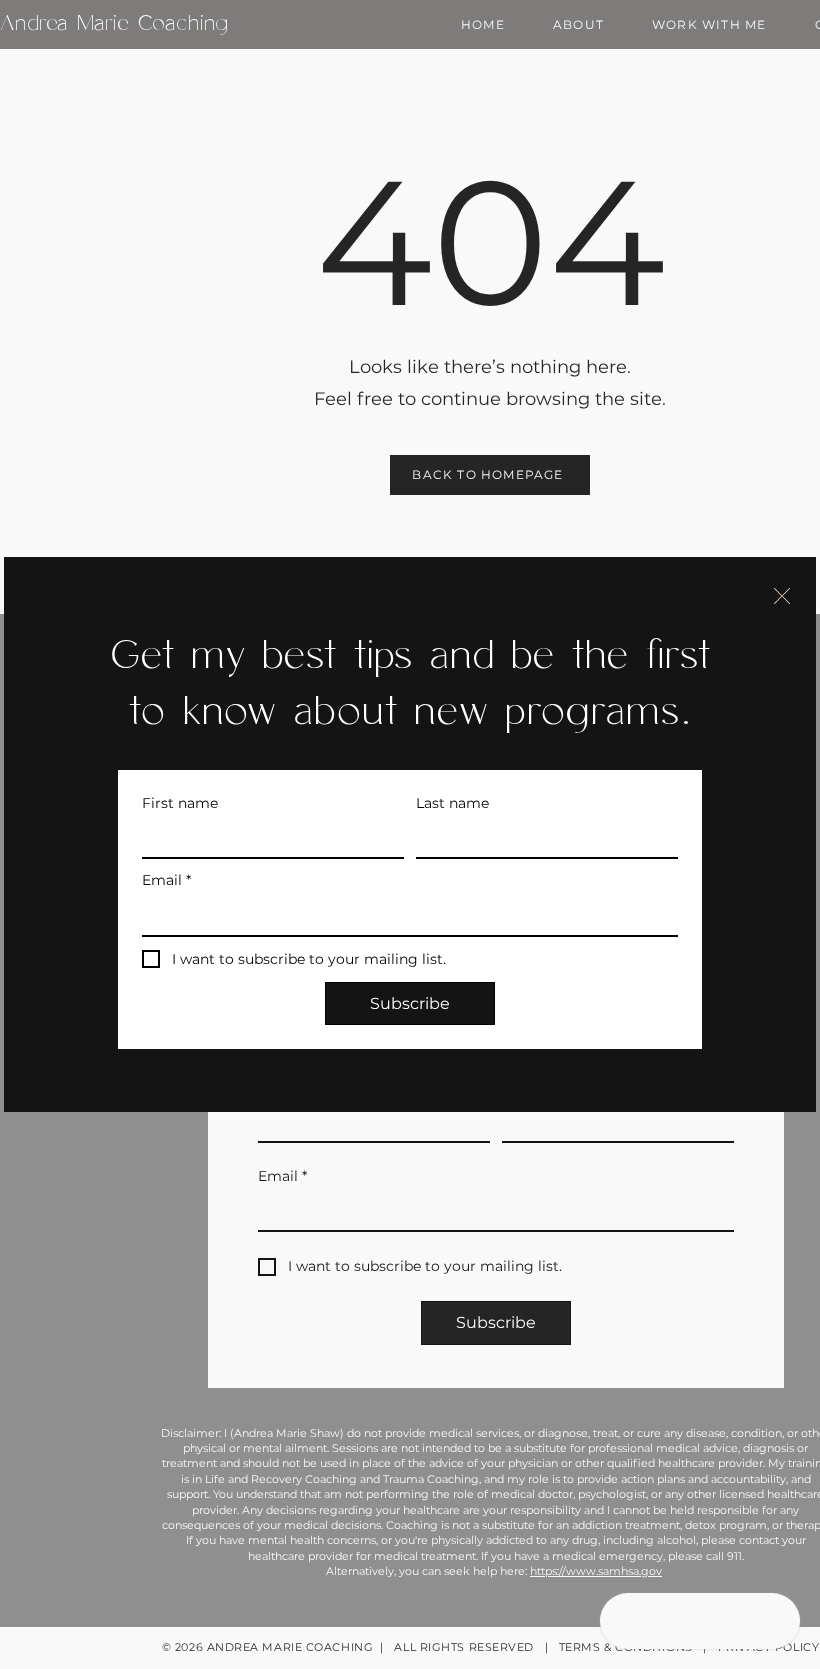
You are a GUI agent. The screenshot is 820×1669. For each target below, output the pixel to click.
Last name (452, 803)
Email (166, 880)
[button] (782, 596)
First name (180, 803)
